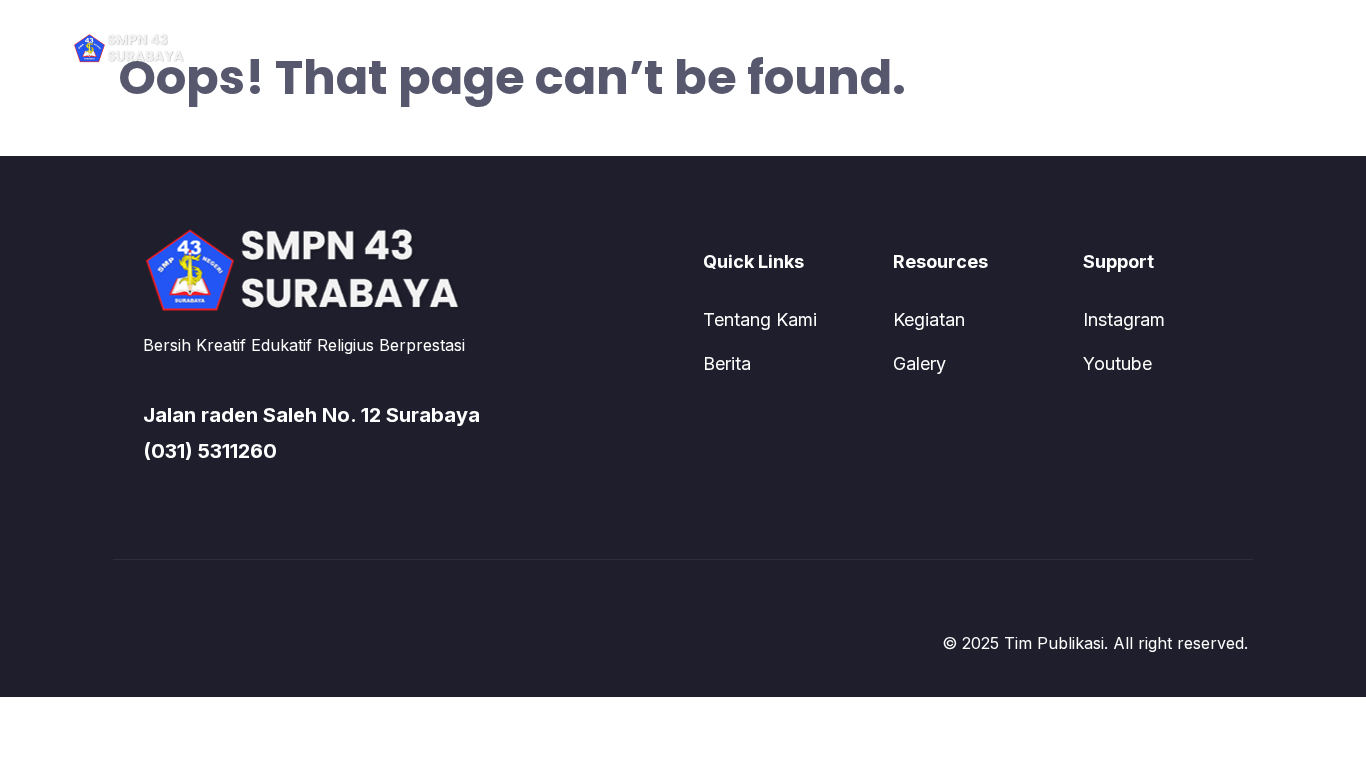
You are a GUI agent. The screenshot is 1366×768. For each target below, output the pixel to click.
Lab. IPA (915, 47)
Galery (919, 363)
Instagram (1124, 319)
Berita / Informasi (678, 47)
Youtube (1117, 363)
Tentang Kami (760, 319)
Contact (813, 47)
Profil (551, 47)
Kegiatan (929, 319)
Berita (727, 363)
